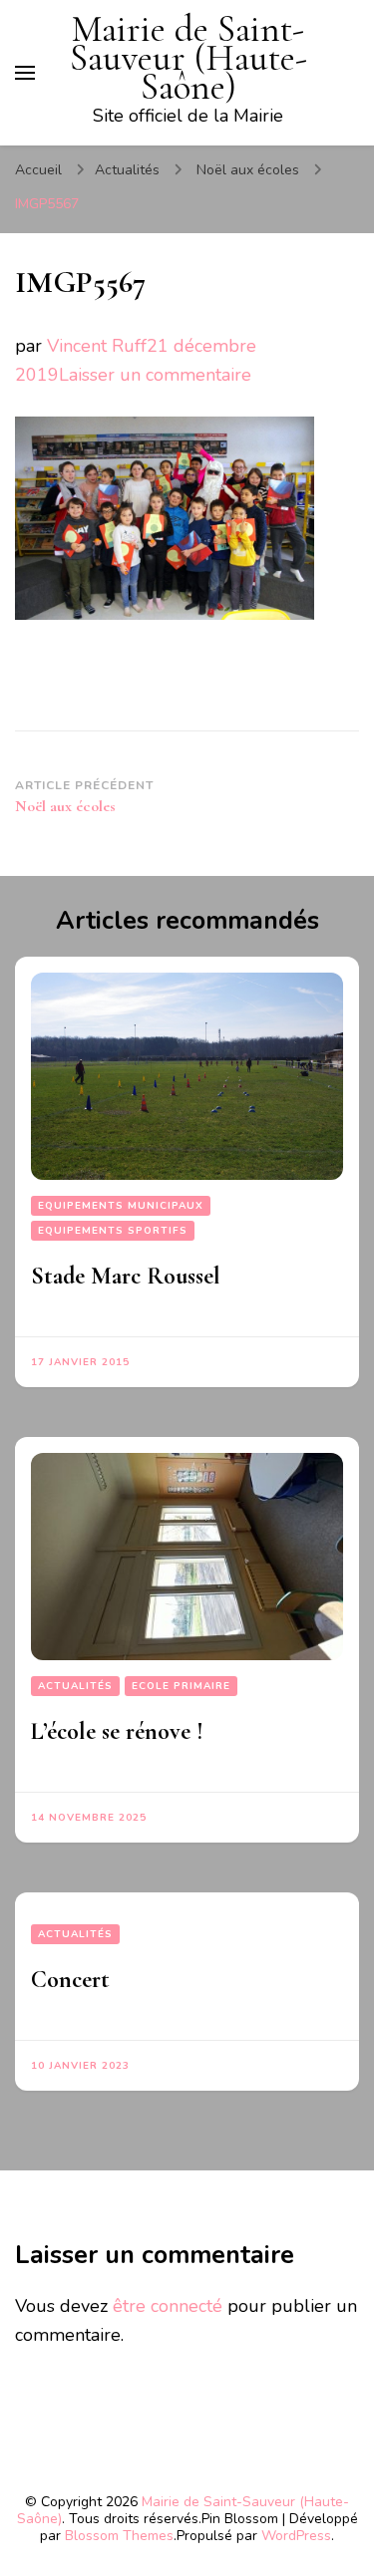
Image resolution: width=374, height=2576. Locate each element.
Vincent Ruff (97, 346)
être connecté (168, 2306)
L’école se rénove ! (117, 1731)
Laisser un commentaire (155, 375)
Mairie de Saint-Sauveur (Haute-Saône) (188, 58)
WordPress (296, 2536)
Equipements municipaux (121, 1206)
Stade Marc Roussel (126, 1276)
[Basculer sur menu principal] (25, 73)
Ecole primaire (181, 1686)
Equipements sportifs (113, 1231)
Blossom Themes (119, 2536)
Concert (70, 1980)
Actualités (127, 170)
